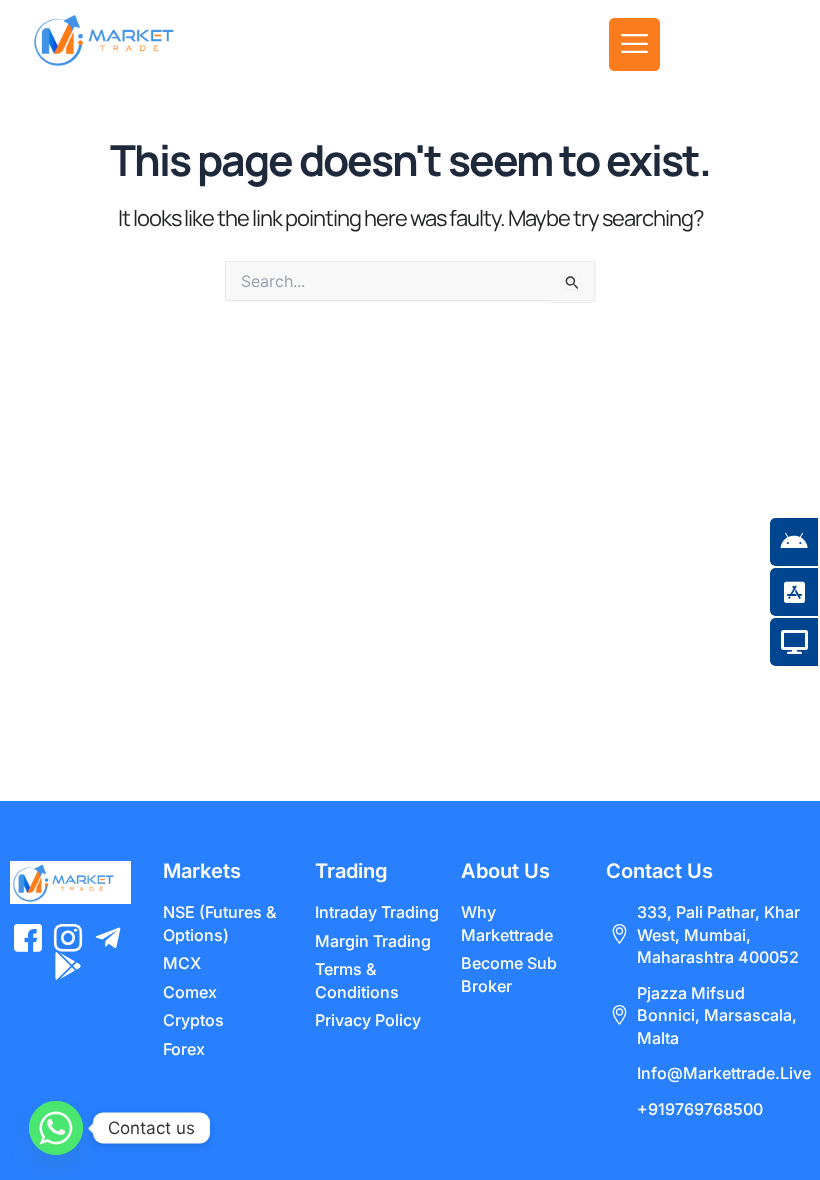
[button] (634, 44)
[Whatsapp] (56, 1128)
